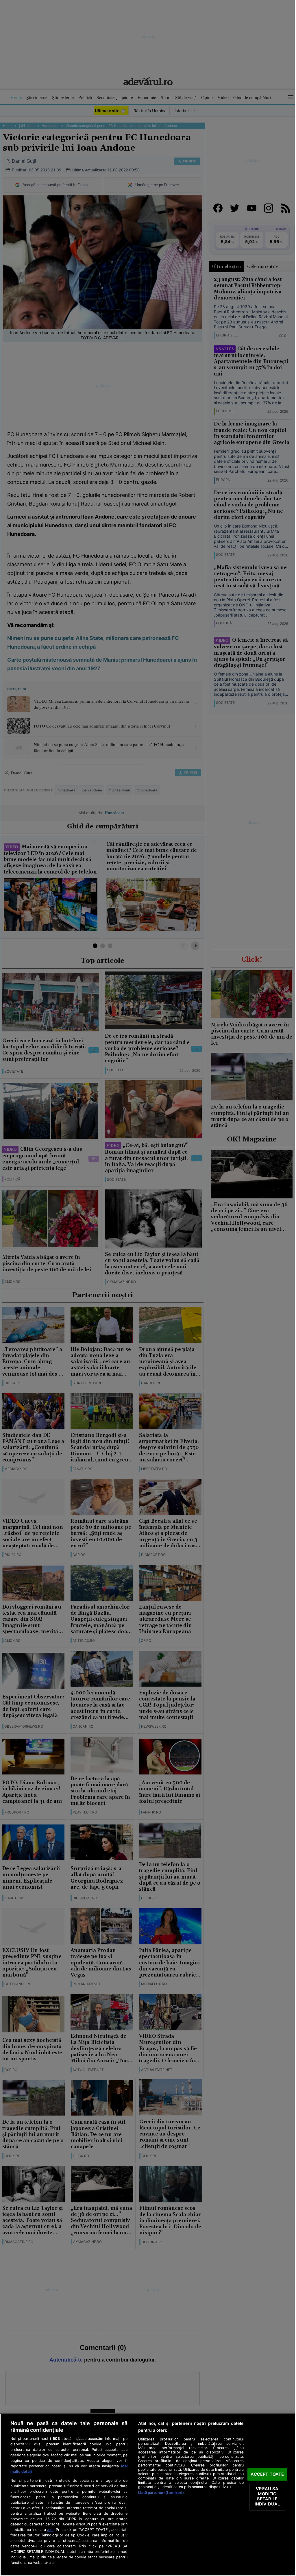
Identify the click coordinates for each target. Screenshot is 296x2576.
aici (50, 2529)
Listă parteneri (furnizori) (161, 2493)
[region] (148, 2495)
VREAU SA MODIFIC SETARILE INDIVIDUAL (267, 2496)
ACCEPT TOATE (267, 2474)
